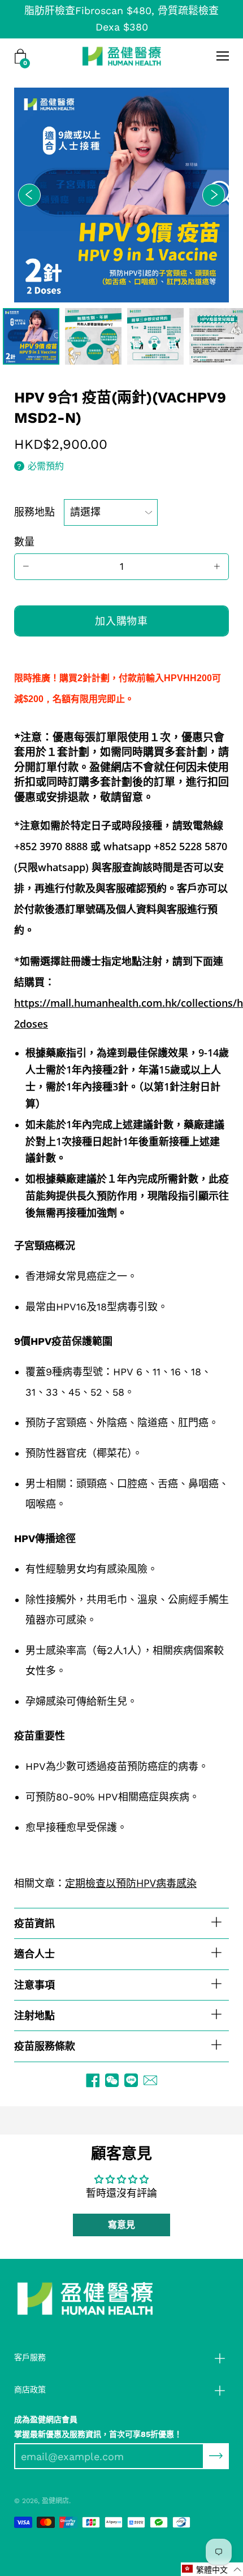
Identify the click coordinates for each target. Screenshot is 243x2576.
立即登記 (121, 1324)
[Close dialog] (235, 1237)
